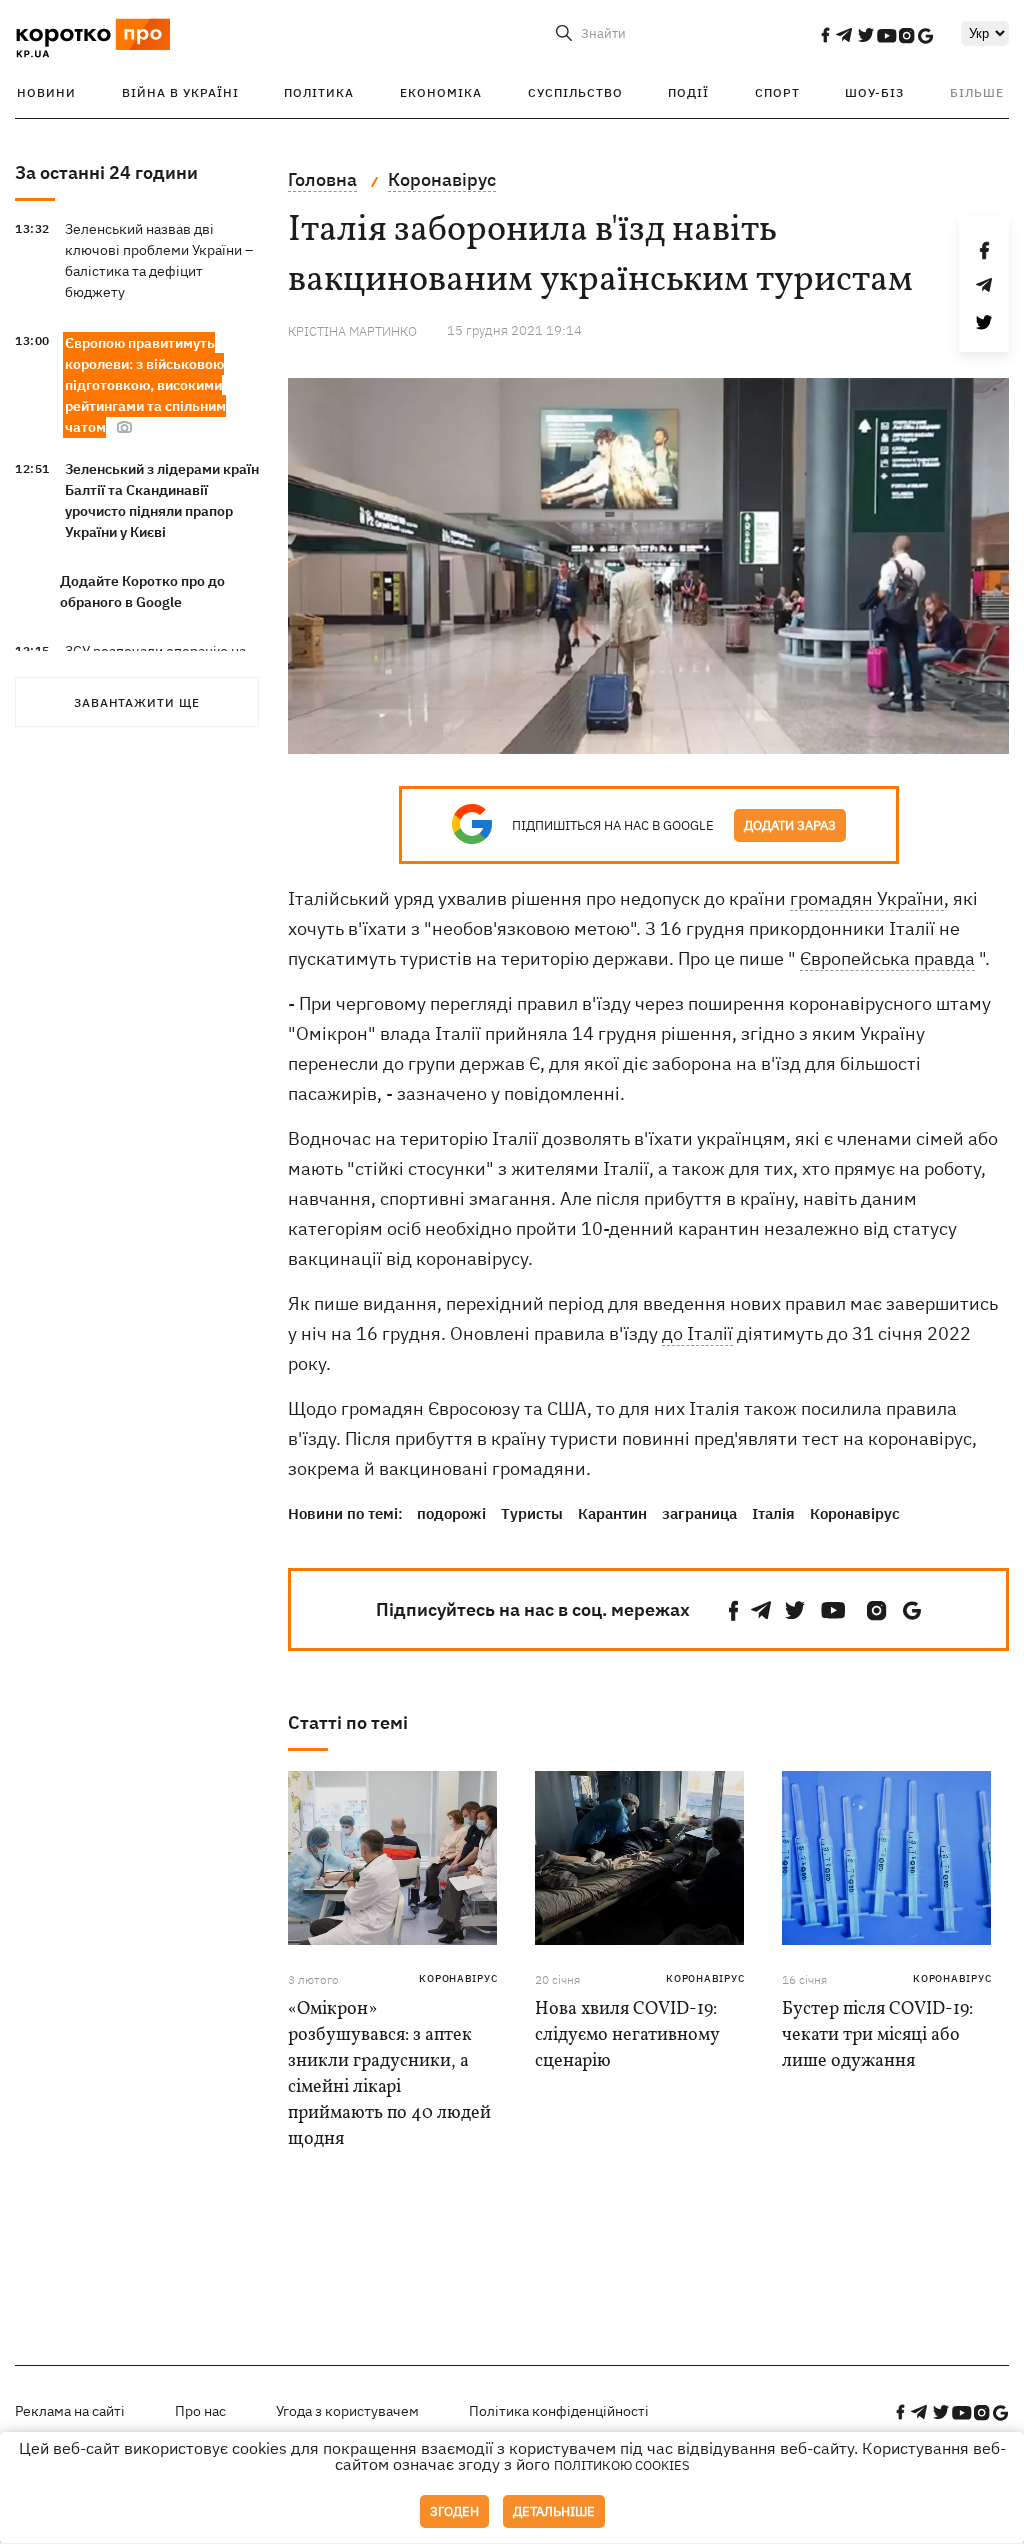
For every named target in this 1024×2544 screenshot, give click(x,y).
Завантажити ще (137, 702)
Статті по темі (348, 1722)
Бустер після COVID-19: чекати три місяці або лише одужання (877, 2035)
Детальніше (554, 2511)
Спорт (777, 92)
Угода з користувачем (347, 2411)
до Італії (697, 1333)
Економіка (441, 92)
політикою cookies (622, 2465)
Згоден (454, 2511)
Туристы (532, 1513)
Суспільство (575, 92)
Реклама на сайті (70, 2411)
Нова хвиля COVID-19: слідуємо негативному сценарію (627, 2035)
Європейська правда (887, 958)
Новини (46, 92)
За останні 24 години (106, 172)
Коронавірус (855, 1513)
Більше (977, 92)
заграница (699, 1513)
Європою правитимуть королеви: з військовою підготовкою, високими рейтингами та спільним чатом (145, 385)
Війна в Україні (180, 92)
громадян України (867, 898)
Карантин (612, 1513)
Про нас (200, 2411)
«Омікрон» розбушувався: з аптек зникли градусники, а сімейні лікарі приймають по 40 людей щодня (389, 2074)
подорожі (451, 1513)
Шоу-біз (874, 92)
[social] (825, 35)
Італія (773, 1513)
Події (688, 92)
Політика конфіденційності (559, 2411)
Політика (319, 92)
